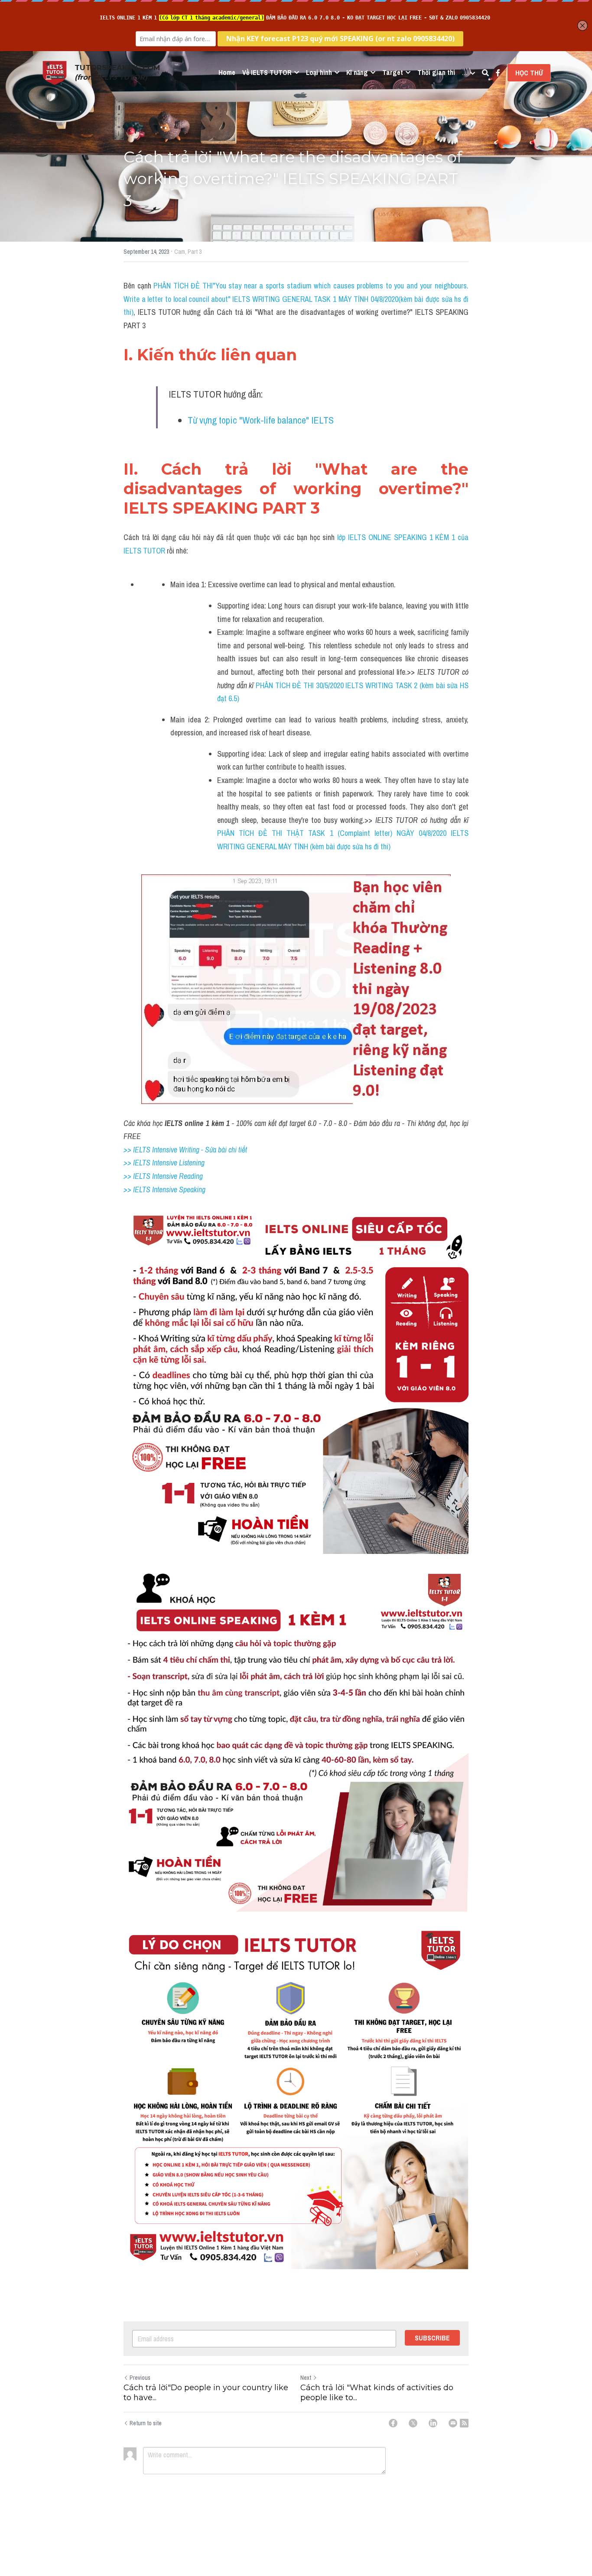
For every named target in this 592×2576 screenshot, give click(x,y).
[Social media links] (498, 73)
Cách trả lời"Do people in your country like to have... (206, 2393)
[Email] (453, 2423)
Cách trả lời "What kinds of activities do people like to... (377, 2393)
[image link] (55, 72)
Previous (140, 2378)
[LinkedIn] (433, 2423)
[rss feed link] (464, 2423)
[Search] (485, 73)
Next (306, 2378)
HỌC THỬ (529, 73)
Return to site (146, 2423)
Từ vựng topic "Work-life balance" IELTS (262, 420)
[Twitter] (413, 2423)
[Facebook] (393, 2423)
